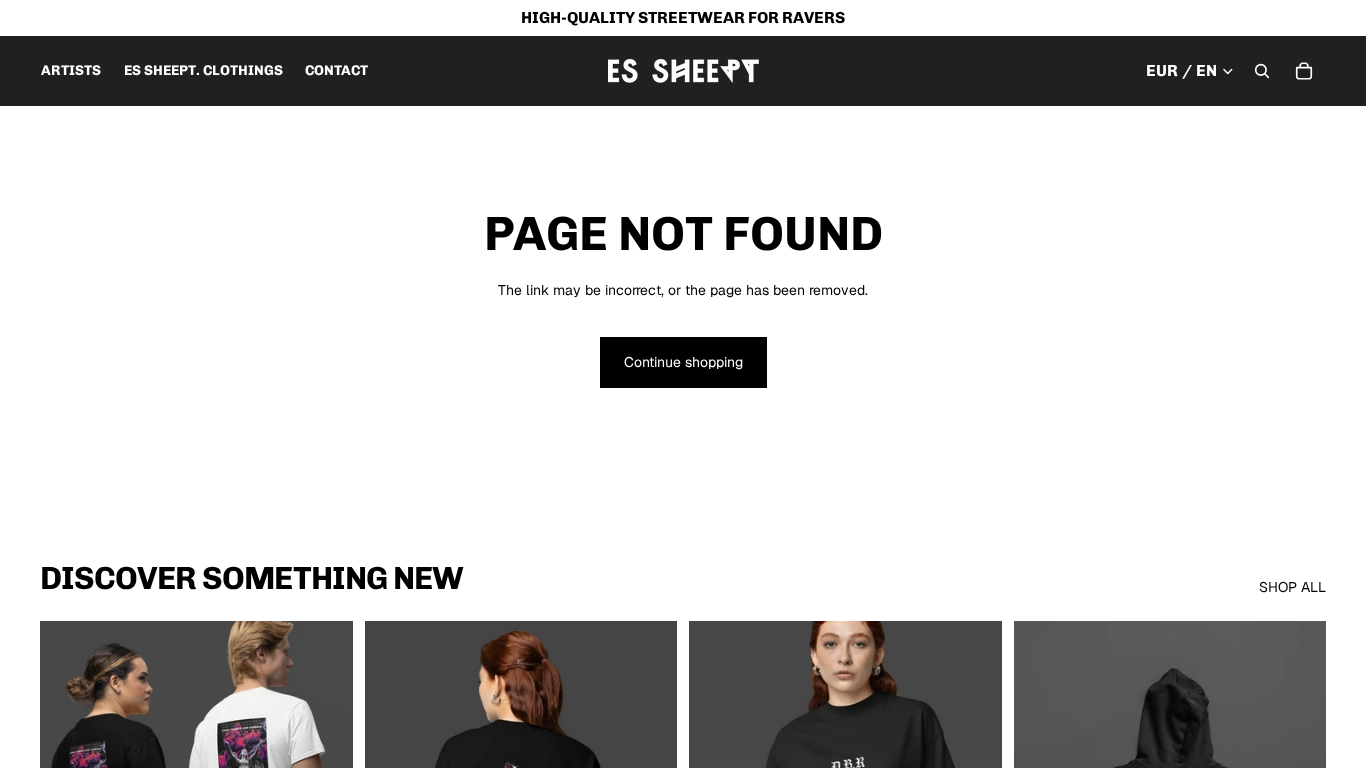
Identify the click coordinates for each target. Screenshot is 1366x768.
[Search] (1262, 71)
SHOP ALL (1292, 587)
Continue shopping (683, 362)
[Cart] (1304, 71)
